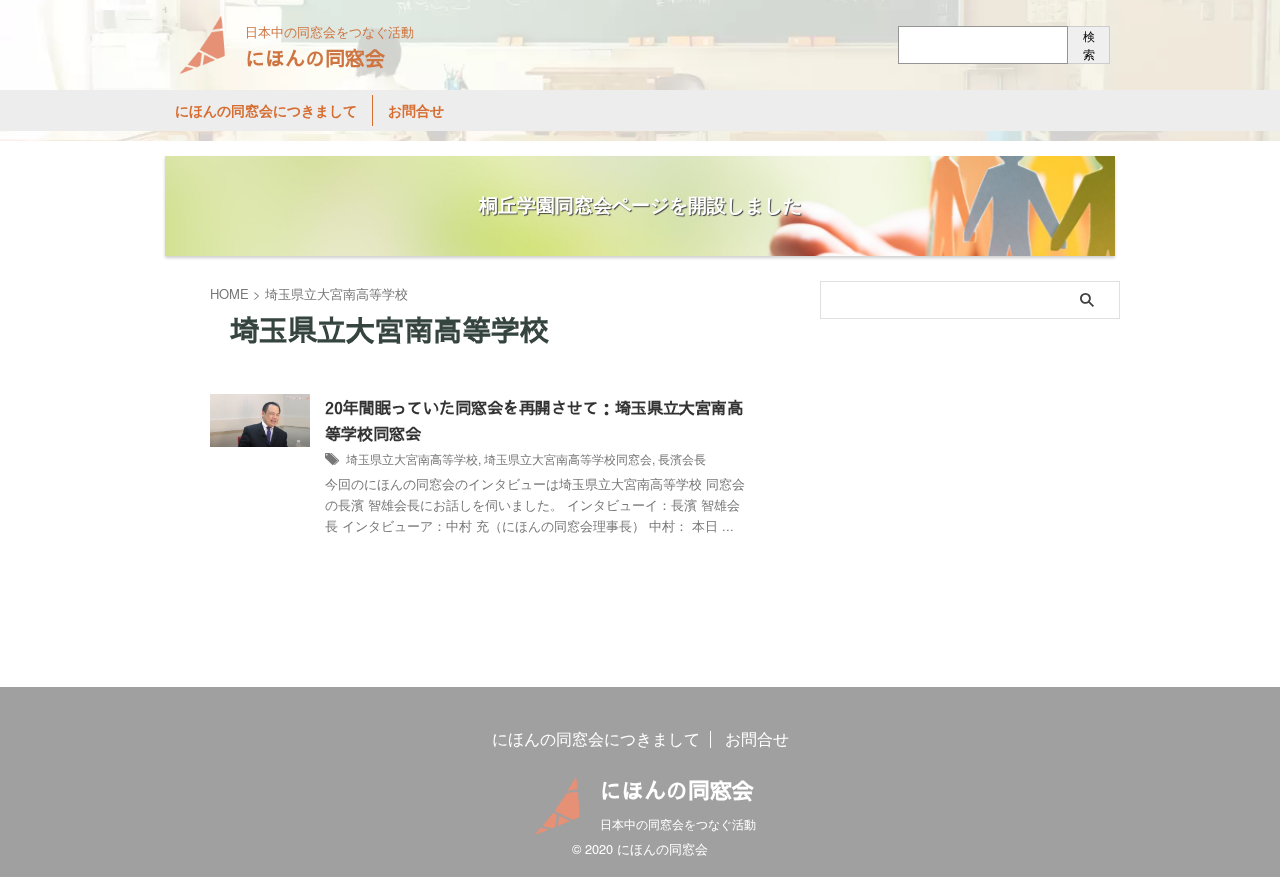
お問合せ (416, 110)
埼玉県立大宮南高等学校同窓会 (568, 458)
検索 (1089, 44)
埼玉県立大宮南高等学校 (412, 458)
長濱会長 (682, 458)
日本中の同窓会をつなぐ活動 (678, 823)
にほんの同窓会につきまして (266, 110)
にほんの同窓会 (315, 57)
